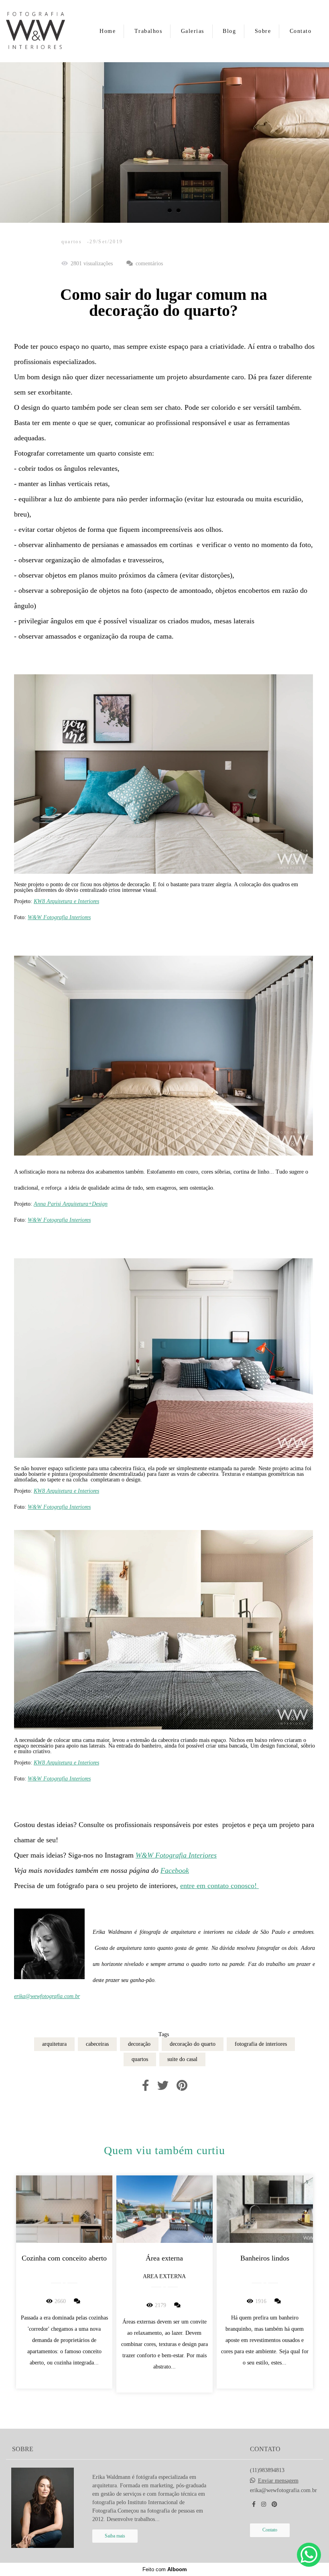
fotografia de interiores (261, 2044)
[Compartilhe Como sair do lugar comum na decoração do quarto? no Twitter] (163, 2086)
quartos (140, 2059)
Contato (301, 31)
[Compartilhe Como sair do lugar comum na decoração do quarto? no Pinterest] (182, 2086)
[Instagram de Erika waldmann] (264, 2504)
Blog (229, 31)
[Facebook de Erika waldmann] (254, 2504)
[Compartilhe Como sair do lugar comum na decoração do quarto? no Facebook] (146, 2086)
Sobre (263, 31)
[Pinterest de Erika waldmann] (274, 2504)
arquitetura (54, 2044)
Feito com (165, 2569)
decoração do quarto (193, 2044)
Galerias (193, 31)
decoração (139, 2044)
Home (108, 31)
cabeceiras (97, 2044)
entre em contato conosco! (219, 1886)
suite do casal (182, 2059)
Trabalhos (148, 31)
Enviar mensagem (278, 2481)
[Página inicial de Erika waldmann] (43, 31)
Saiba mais (115, 2536)
